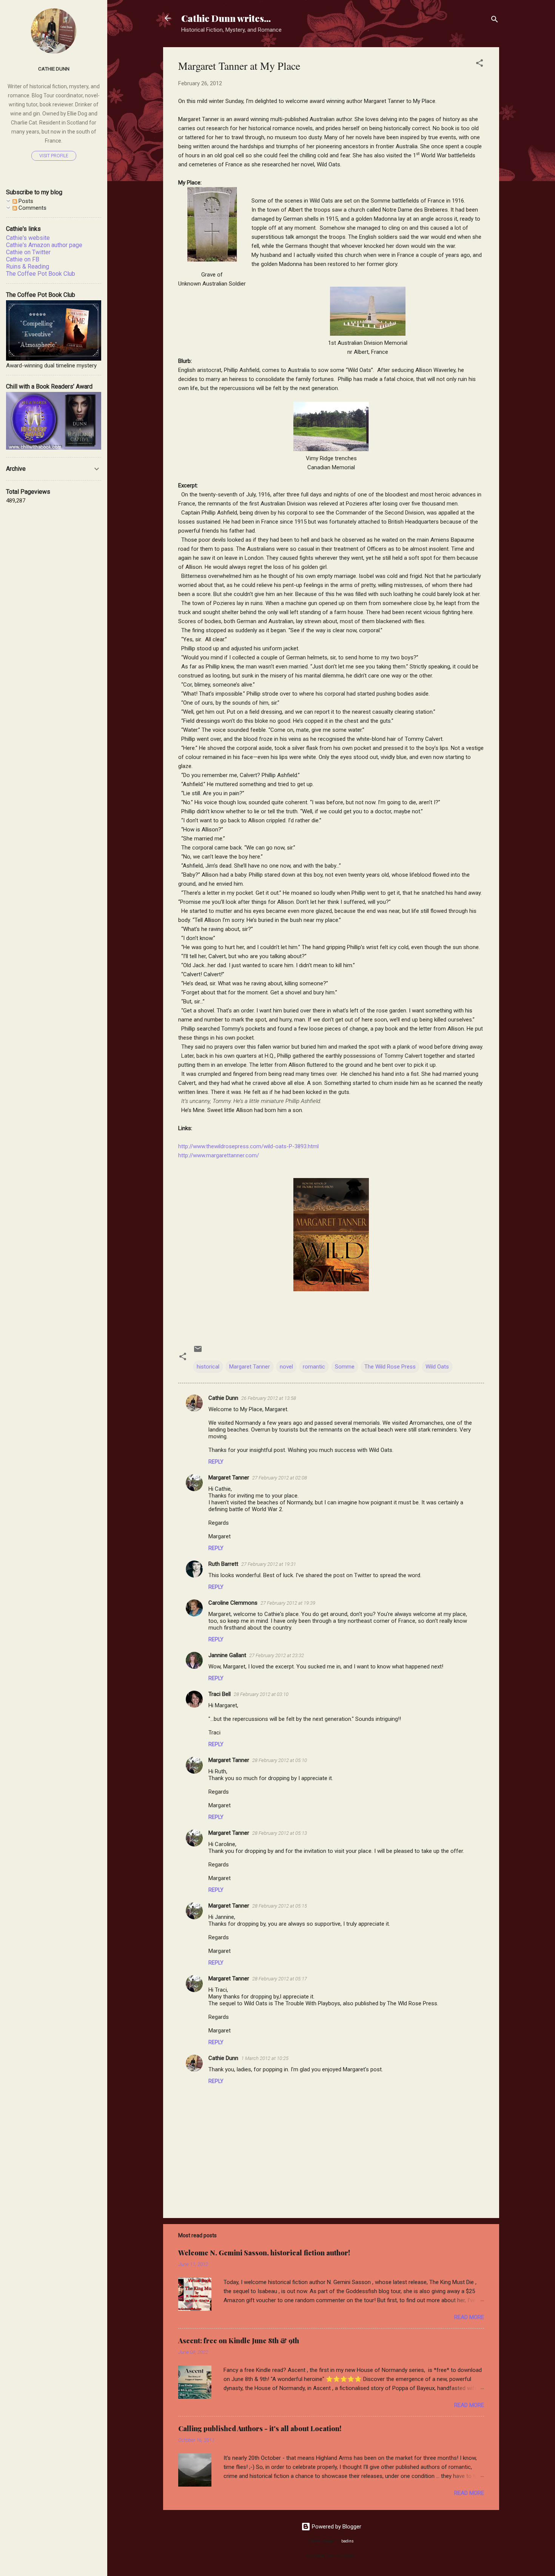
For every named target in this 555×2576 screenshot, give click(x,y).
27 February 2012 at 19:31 (269, 1564)
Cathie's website (28, 238)
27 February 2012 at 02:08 (280, 1478)
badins (348, 2541)
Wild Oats (437, 1367)
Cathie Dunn (223, 1398)
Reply (216, 1462)
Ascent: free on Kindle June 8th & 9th (239, 2341)
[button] (479, 64)
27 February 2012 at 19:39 (288, 1603)
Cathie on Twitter (28, 252)
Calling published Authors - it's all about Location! (260, 2429)
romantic (314, 1367)
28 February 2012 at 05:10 (280, 1760)
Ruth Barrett (223, 1564)
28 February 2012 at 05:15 (280, 1906)
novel (286, 1367)
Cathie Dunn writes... (226, 18)
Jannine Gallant (227, 1655)
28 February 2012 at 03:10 (261, 1694)
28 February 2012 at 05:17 (280, 1979)
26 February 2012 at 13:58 (269, 1398)
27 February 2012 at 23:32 (277, 1655)
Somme (345, 1367)
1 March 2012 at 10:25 (265, 2058)
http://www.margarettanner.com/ (219, 1155)
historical (208, 1367)
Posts (25, 201)
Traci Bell (220, 1694)
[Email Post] (198, 1352)
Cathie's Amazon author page (44, 245)
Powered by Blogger (336, 2527)
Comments (32, 208)
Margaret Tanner (250, 1367)
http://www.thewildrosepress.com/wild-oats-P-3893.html (248, 1146)
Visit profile (54, 156)
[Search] (495, 21)
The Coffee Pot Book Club (41, 274)
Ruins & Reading (28, 267)
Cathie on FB (23, 259)
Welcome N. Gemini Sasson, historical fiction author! (264, 2253)
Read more (469, 2317)
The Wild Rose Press (390, 1367)
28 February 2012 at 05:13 (280, 1833)
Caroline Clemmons (233, 1603)
